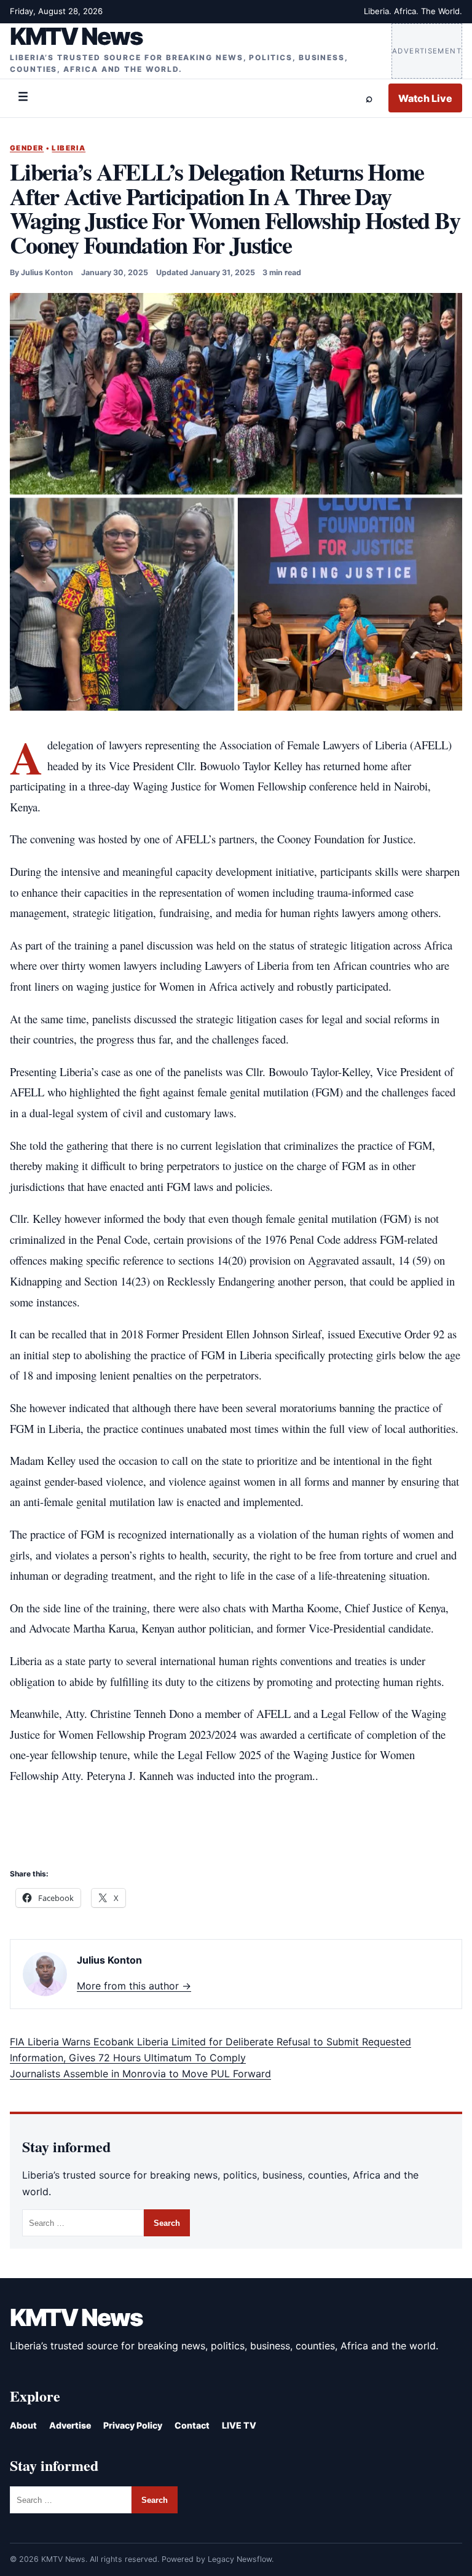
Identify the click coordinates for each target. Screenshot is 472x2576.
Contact (192, 2425)
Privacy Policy (133, 2425)
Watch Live (425, 98)
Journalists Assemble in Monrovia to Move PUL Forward (140, 2074)
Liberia (69, 148)
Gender (27, 148)
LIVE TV (239, 2425)
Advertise (70, 2425)
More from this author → (134, 1986)
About (23, 2425)
